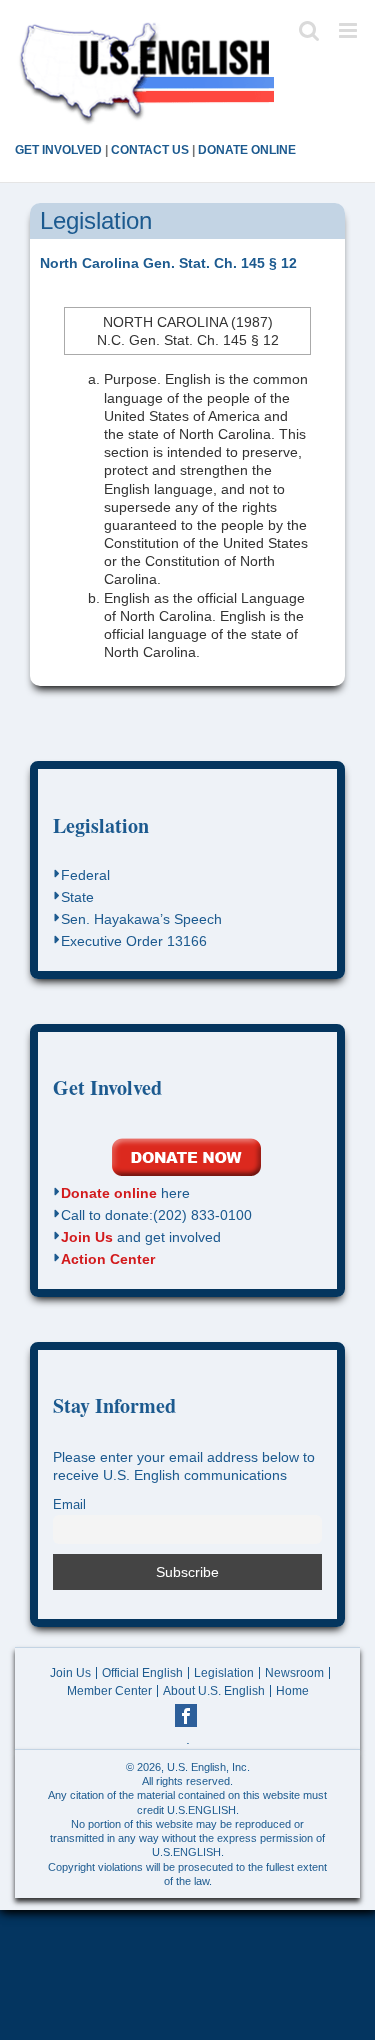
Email (69, 1505)
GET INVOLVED (58, 150)
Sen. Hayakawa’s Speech (141, 919)
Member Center (109, 1691)
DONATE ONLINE (247, 150)
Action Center (108, 1259)
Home (292, 1691)
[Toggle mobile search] (309, 30)
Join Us (87, 1237)
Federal (85, 875)
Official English (142, 1673)
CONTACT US (150, 150)
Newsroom (294, 1673)
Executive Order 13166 (134, 941)
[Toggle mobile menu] (349, 30)
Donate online (109, 1193)
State (77, 897)
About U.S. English (214, 1691)
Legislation (101, 825)
